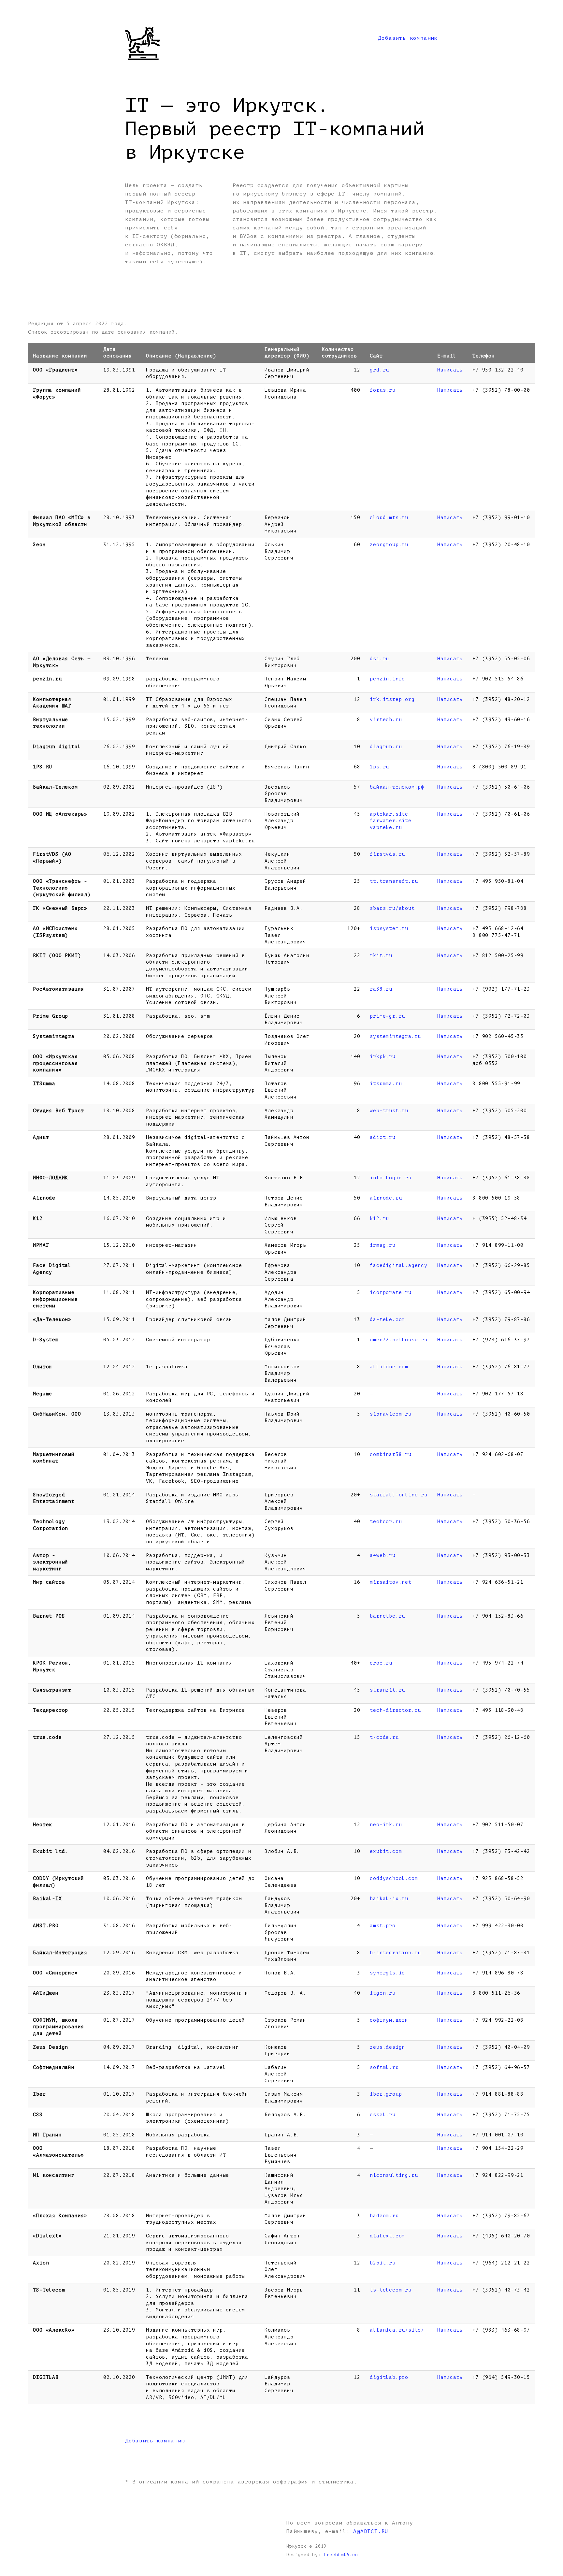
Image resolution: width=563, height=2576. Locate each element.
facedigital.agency (398, 1265)
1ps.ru (379, 767)
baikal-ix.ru (389, 1899)
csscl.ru (383, 2115)
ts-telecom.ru (390, 2290)
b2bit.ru (383, 2263)
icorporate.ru (390, 1292)
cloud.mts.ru (389, 517)
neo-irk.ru (386, 1825)
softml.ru (384, 2067)
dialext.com (387, 2236)
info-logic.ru (390, 1178)
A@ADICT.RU (371, 2531)
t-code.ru (384, 1737)
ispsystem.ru (389, 928)
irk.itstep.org (392, 699)
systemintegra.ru (395, 1036)
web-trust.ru (389, 1111)
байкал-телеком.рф (397, 787)
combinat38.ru (390, 1454)
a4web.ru (383, 1555)
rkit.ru (381, 955)
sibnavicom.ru (390, 1414)
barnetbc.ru (387, 1616)
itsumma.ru (386, 1084)
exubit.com (386, 1851)
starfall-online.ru (398, 1495)
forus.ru (383, 390)
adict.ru (383, 1137)
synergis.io (387, 1973)
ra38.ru (381, 989)
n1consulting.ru (394, 2175)
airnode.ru (386, 1198)
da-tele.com (387, 1319)
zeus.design (387, 2047)
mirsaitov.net (390, 1582)
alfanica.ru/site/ (397, 2330)
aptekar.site (389, 814)
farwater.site (390, 821)
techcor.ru (386, 1521)
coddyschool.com (394, 1878)
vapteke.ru (386, 827)
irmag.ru (383, 1245)
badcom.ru (384, 2216)
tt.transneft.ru (394, 881)
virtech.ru (386, 720)
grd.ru (379, 370)
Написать (450, 370)
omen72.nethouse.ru (398, 1340)
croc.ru (381, 1663)
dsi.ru (379, 659)
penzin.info (387, 679)
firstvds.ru (387, 854)
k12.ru (379, 1218)
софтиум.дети (389, 2020)
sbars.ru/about (392, 908)
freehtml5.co (341, 2555)
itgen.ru (383, 1993)
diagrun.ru (386, 747)
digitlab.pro (389, 2377)
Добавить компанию (408, 38)
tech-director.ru (395, 1710)
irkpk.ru (383, 1056)
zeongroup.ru (389, 545)
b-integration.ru (395, 1953)
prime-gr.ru (387, 1016)
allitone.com (389, 1367)
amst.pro (383, 1926)
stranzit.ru (387, 1690)
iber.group (386, 2094)
